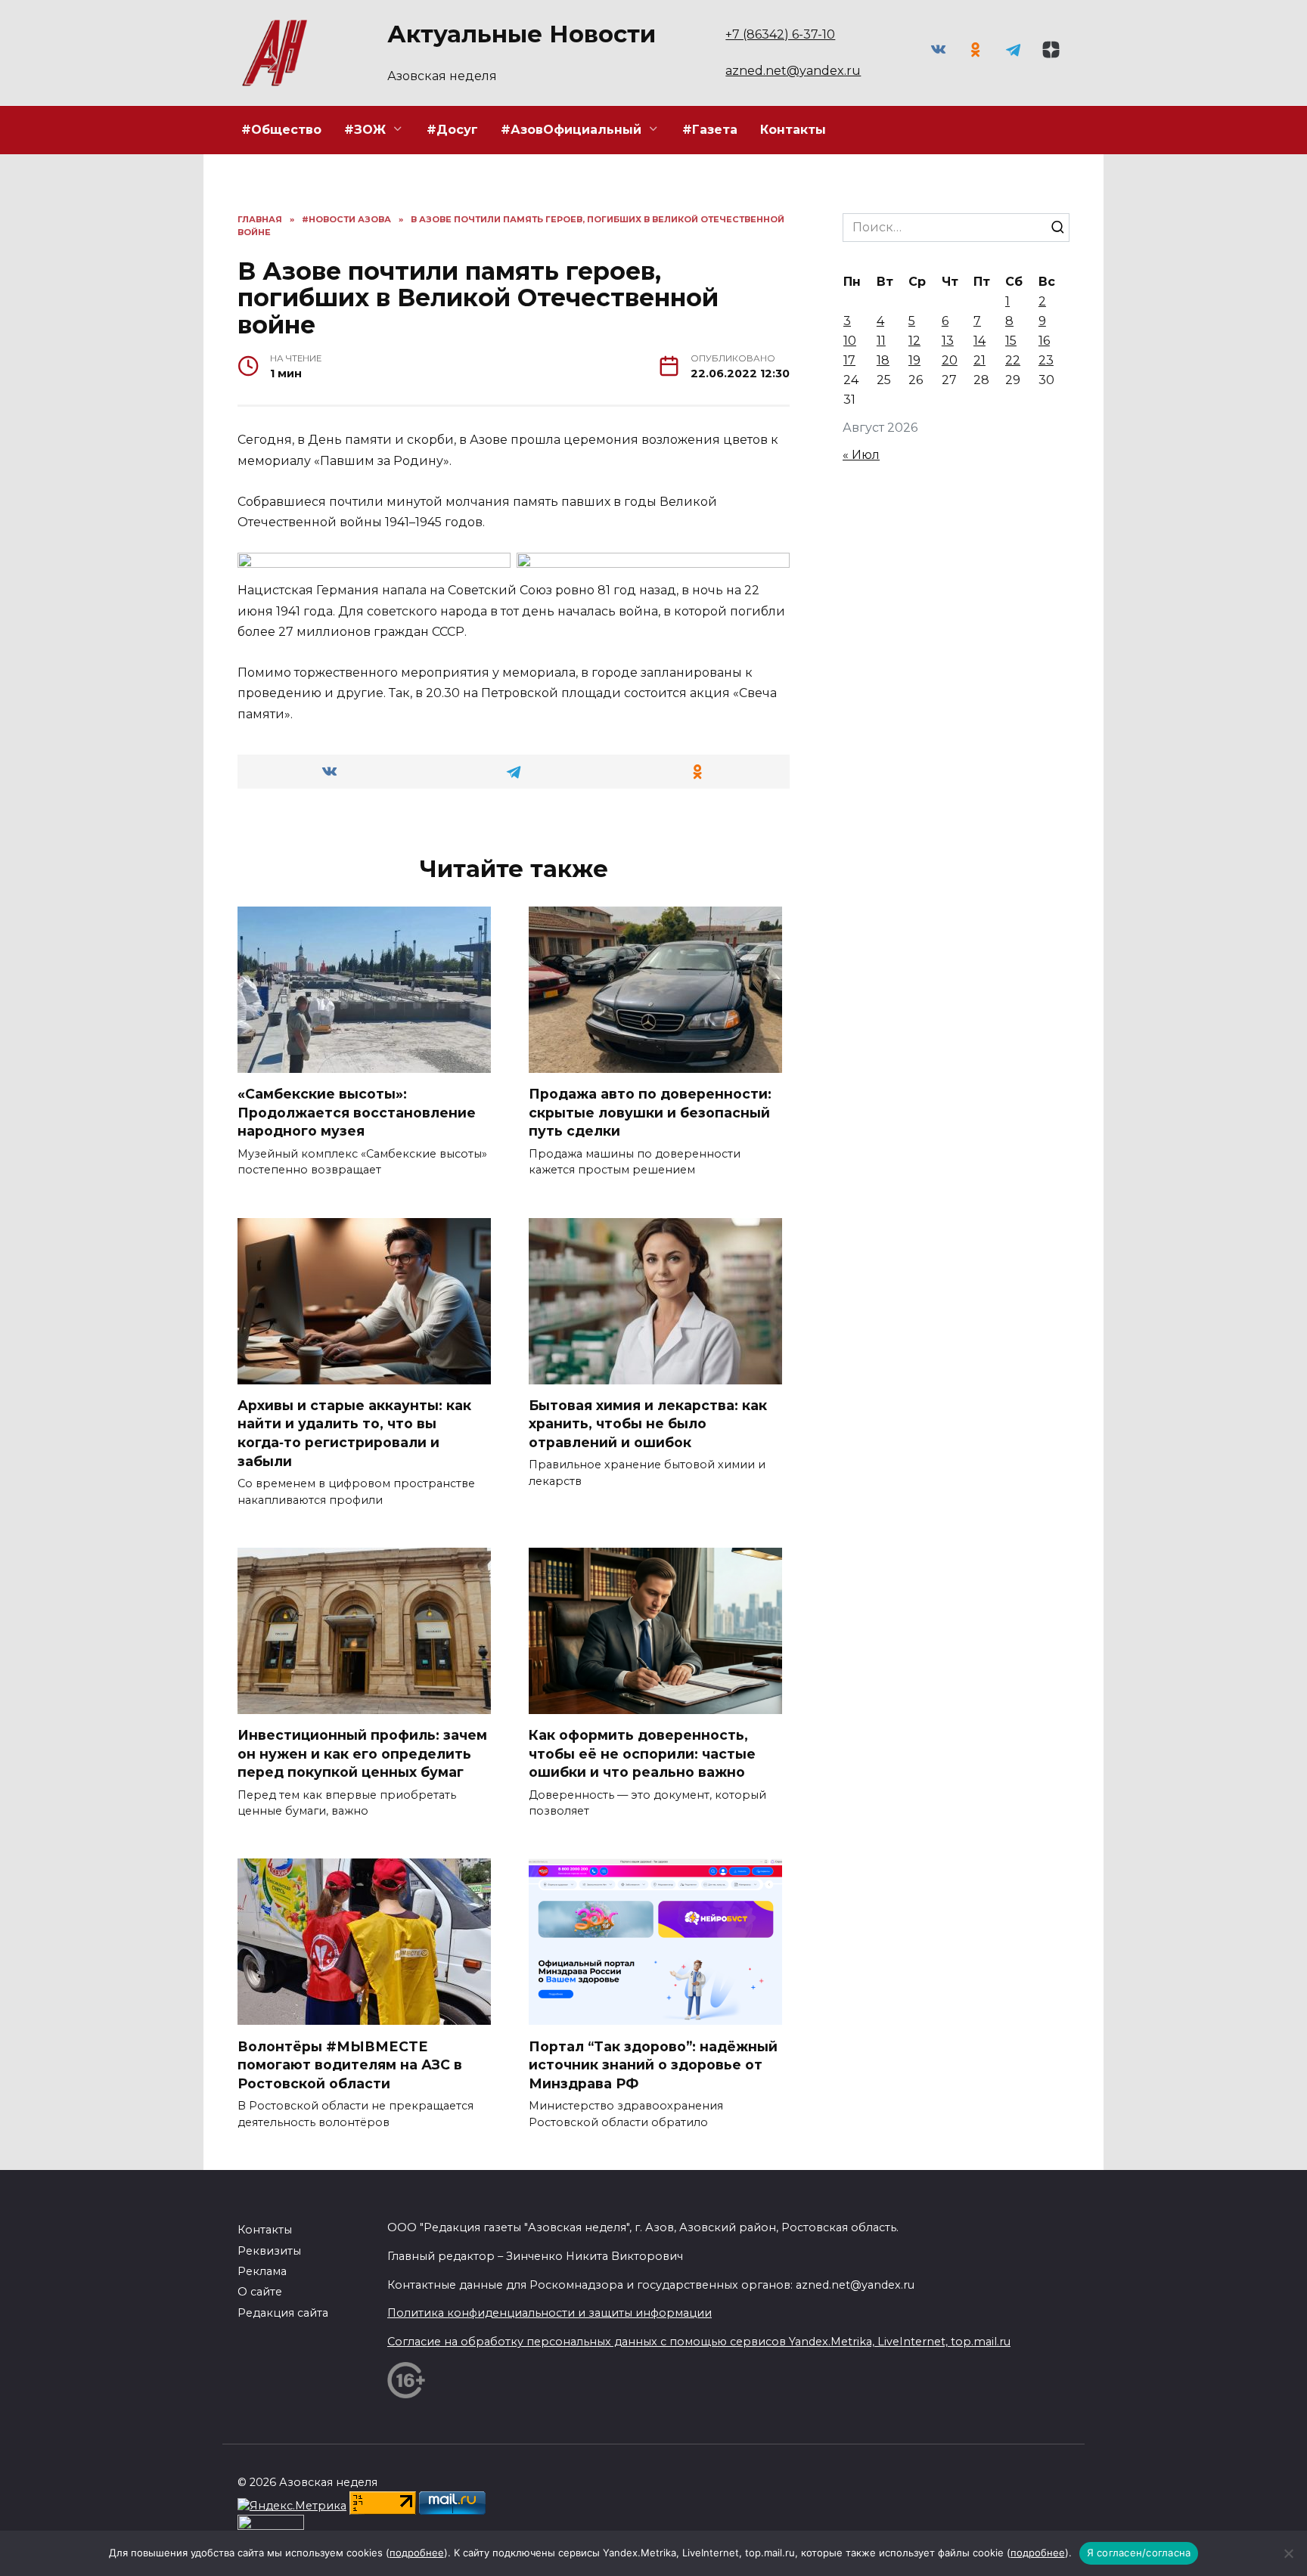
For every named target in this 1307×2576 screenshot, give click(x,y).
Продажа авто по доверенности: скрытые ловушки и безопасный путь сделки (650, 1112)
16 (1044, 341)
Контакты (793, 130)
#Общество (281, 130)
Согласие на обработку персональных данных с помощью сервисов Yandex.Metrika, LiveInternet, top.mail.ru (699, 2342)
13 (948, 341)
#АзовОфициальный (571, 130)
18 (883, 360)
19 (914, 360)
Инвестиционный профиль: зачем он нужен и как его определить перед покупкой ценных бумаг (362, 1753)
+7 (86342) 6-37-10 (780, 34)
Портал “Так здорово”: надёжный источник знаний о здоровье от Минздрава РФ (653, 2064)
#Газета (710, 130)
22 (1013, 360)
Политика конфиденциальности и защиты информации (549, 2313)
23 (1046, 360)
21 (979, 360)
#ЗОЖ (365, 130)
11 (881, 341)
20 (950, 360)
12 (914, 341)
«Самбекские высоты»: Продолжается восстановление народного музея (357, 1112)
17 (849, 360)
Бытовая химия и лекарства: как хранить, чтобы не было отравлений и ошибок (648, 1424)
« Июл (861, 455)
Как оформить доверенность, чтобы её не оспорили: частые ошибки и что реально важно (642, 1753)
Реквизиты (269, 2251)
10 (850, 341)
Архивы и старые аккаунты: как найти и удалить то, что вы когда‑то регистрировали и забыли (354, 1433)
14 (979, 341)
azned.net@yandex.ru (793, 71)
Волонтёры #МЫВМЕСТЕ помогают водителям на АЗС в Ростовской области (350, 2064)
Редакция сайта (283, 2313)
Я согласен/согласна (1139, 2553)
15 (1011, 341)
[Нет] (1288, 2553)
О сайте (260, 2292)
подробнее (417, 2553)
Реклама (262, 2271)
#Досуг (452, 130)
